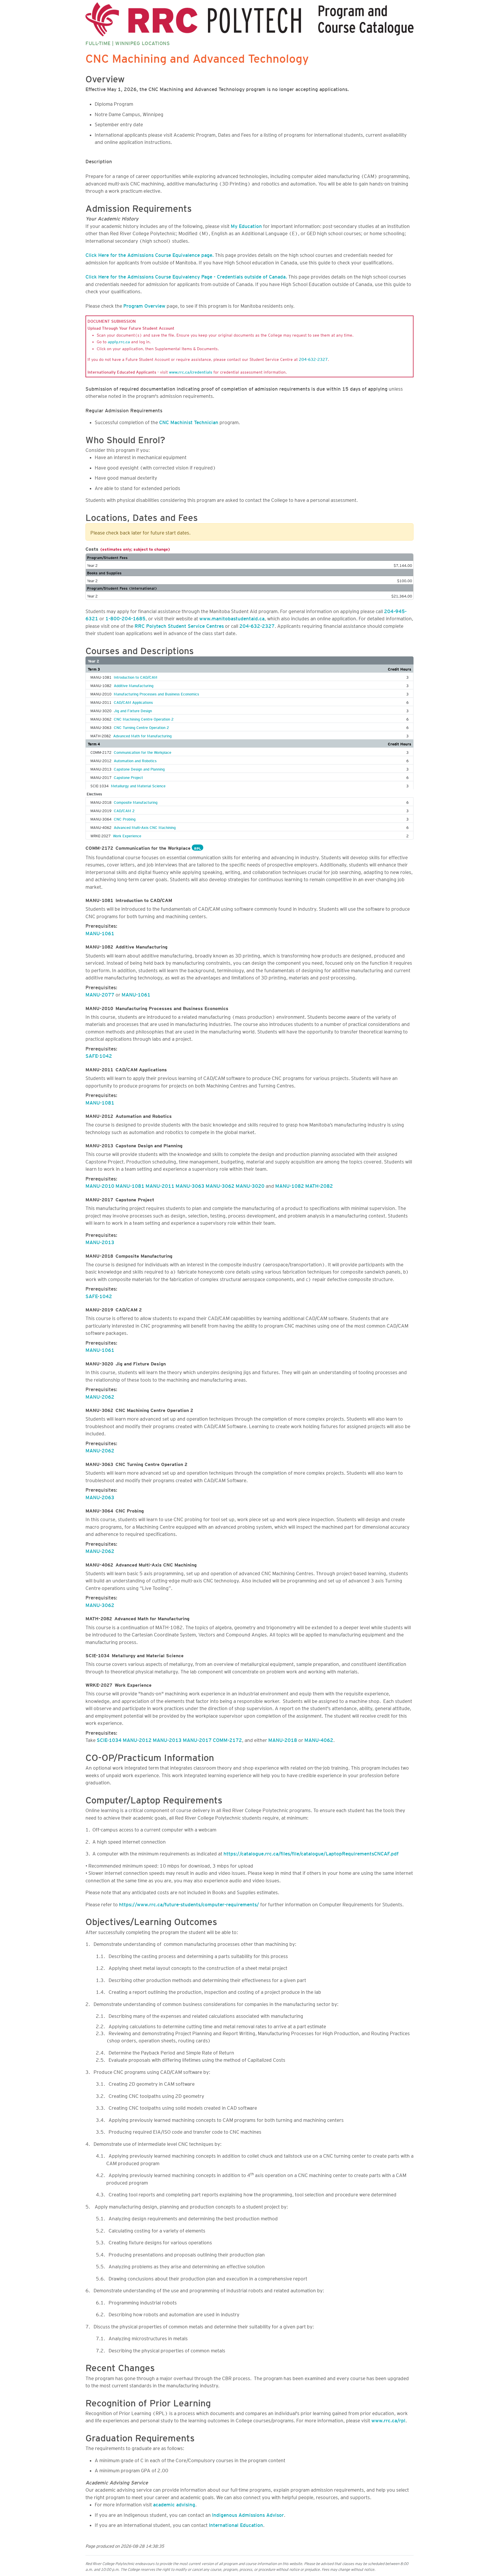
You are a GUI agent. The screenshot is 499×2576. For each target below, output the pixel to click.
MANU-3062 (220, 1185)
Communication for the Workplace (143, 751)
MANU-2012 (137, 1739)
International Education (236, 2524)
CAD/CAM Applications (133, 701)
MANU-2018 (283, 1739)
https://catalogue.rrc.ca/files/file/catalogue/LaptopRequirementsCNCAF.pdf (311, 1853)
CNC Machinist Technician (189, 421)
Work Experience (127, 835)
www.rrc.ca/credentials (191, 371)
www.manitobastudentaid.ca (232, 617)
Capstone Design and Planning (139, 768)
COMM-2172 (227, 1739)
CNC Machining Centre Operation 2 (144, 718)
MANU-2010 (100, 1185)
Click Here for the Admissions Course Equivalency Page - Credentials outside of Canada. (186, 276)
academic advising (174, 2503)
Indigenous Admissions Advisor (248, 2514)
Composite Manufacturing (136, 801)
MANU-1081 (100, 1102)
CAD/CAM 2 (124, 810)
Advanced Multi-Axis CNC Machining (145, 827)
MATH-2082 (319, 1185)
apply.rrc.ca (119, 341)
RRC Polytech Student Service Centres (179, 625)
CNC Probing (125, 818)
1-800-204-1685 (125, 617)
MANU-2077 (100, 994)
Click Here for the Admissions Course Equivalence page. (150, 254)
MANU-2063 (100, 1496)
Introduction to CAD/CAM (136, 676)
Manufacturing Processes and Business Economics (156, 693)
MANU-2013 (100, 1241)
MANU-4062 (319, 1739)
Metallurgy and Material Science (138, 785)
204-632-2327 (313, 359)
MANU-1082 (290, 1185)
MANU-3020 (250, 1185)
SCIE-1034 (109, 1739)
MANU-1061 (100, 932)
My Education (246, 225)
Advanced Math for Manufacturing (142, 735)
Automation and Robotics (135, 760)
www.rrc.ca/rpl (388, 2419)
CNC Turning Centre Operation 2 (141, 727)
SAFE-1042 (99, 1055)
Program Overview (144, 305)
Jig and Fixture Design (133, 710)
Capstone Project (128, 777)
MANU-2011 (160, 1185)
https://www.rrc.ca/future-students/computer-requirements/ (189, 1903)
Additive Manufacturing (134, 685)
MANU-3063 (190, 1185)
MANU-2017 (197, 1739)
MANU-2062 (100, 1396)
